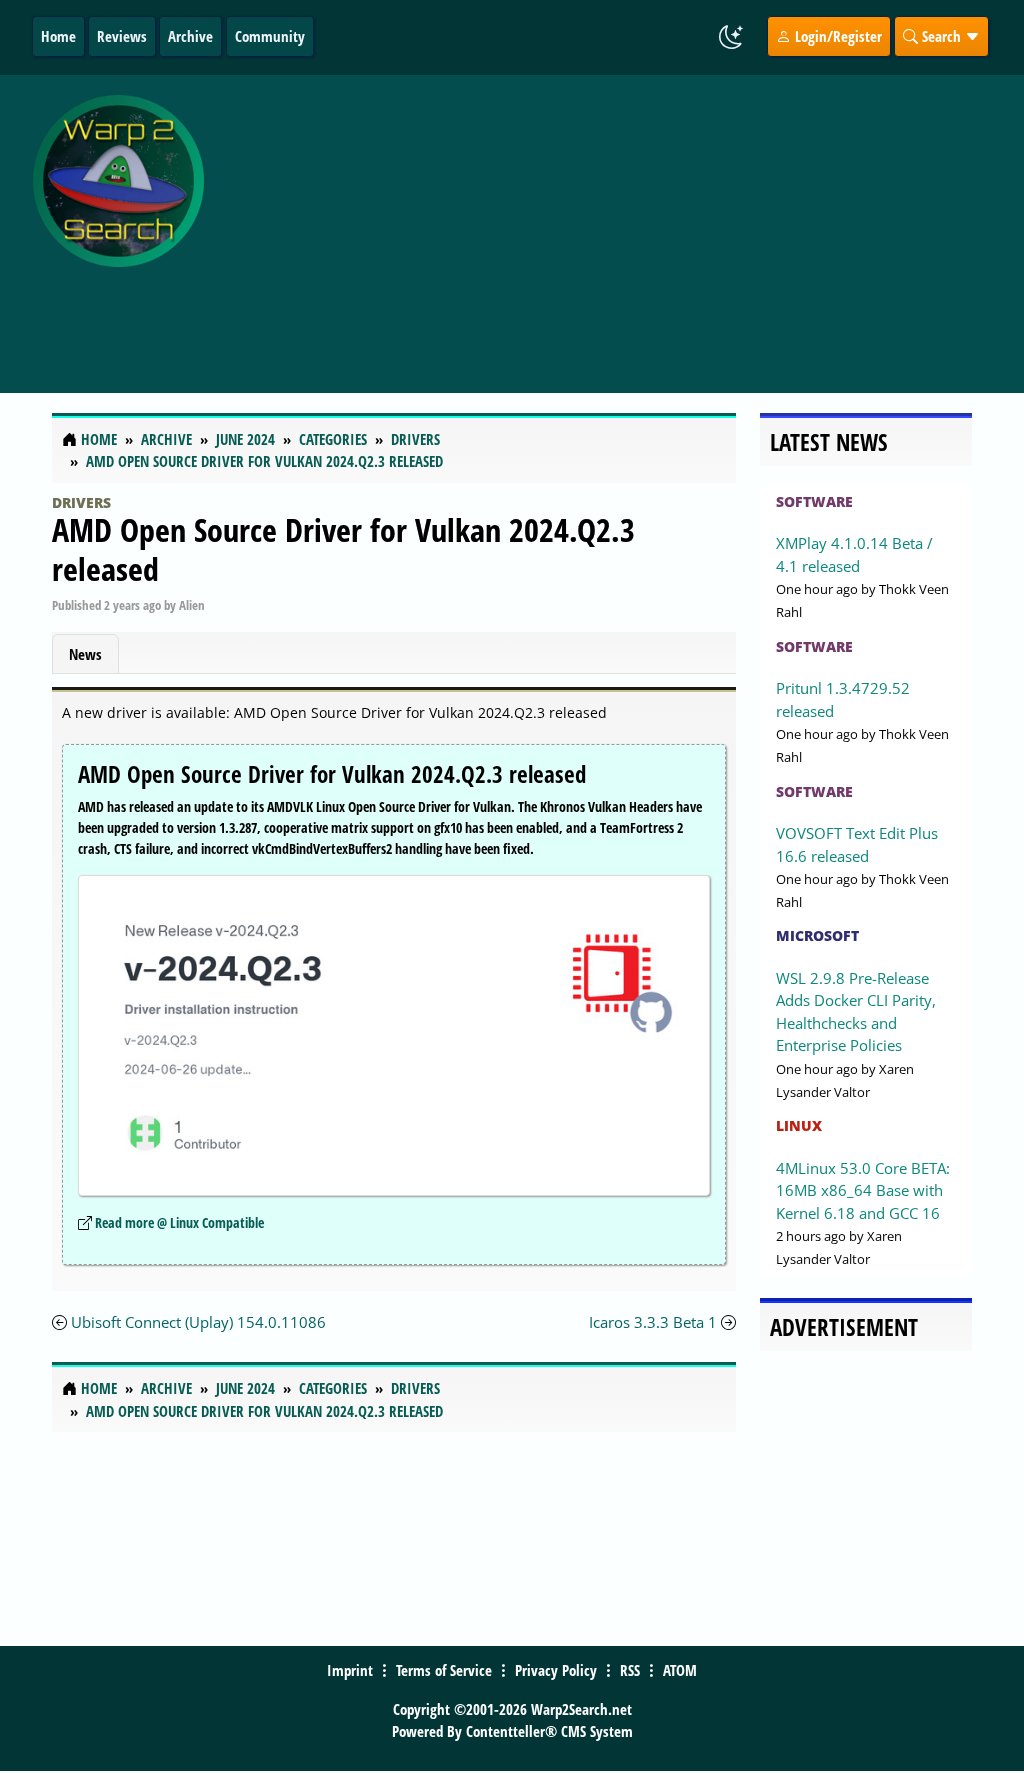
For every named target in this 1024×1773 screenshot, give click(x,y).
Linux (799, 1125)
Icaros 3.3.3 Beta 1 (653, 1322)
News (85, 654)
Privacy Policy (556, 1670)
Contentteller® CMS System (549, 1731)
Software (814, 501)
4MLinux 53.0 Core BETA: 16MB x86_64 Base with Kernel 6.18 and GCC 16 (863, 1190)
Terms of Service (444, 1670)
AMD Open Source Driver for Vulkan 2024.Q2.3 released (343, 548)
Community (270, 36)
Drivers (81, 502)
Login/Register (836, 36)
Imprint (350, 1670)
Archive (190, 36)
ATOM (680, 1670)
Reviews (122, 36)
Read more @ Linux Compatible (179, 1222)
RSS (630, 1670)
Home (58, 36)
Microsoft (817, 935)
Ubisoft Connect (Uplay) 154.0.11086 (198, 1322)
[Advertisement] (618, 223)
